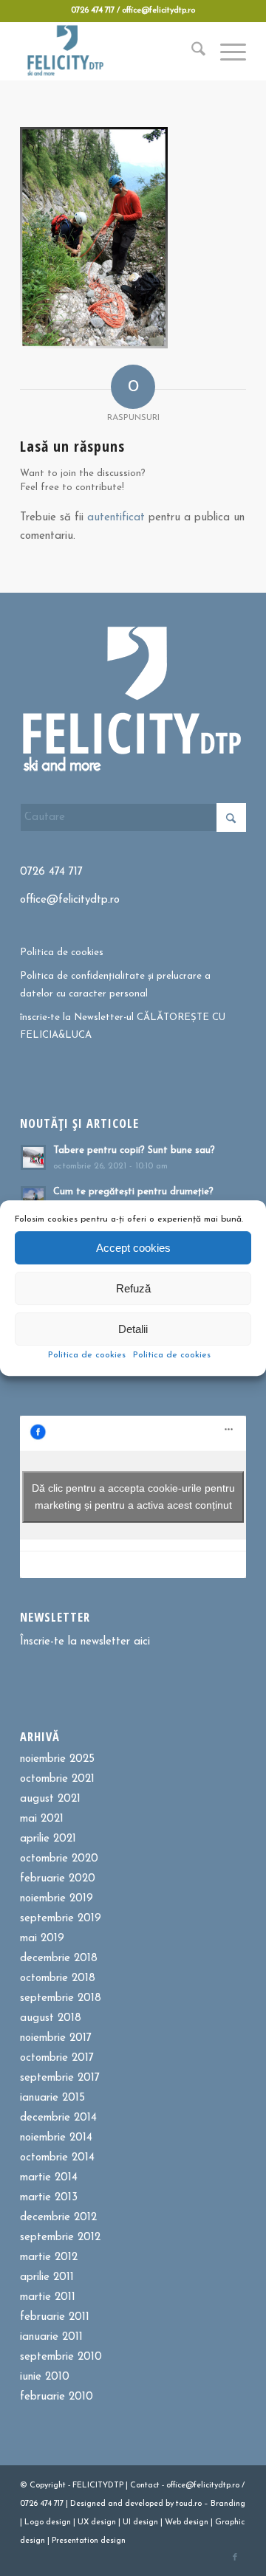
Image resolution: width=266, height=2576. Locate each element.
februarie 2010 (57, 2397)
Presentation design (89, 2541)
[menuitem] (191, 51)
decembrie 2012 (58, 2218)
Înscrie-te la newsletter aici (85, 1642)
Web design (187, 2522)
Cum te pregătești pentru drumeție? (133, 1192)
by (170, 2504)
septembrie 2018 (61, 1998)
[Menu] (226, 51)
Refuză (133, 1288)
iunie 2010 (45, 2377)
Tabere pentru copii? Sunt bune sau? (134, 1150)
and (115, 2504)
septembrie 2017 (60, 2078)
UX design (97, 2522)
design (58, 2522)
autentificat (116, 518)
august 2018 (51, 2018)
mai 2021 (42, 1819)
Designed (88, 2504)
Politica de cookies (87, 1355)
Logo (34, 2522)
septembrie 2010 (61, 2357)
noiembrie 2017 (56, 2038)
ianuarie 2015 (52, 2098)
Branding (228, 2504)
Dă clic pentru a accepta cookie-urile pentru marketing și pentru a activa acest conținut (133, 1497)
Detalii (133, 1329)
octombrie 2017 (57, 2058)
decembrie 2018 (59, 1959)
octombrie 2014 (57, 2158)
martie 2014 (49, 2178)
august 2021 (50, 1799)
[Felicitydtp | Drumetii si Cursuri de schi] (110, 51)
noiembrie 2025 (57, 1759)
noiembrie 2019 (57, 1899)
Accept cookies (133, 1248)
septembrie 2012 (60, 2238)
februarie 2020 (58, 1879)
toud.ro (189, 2504)
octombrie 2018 (58, 1979)
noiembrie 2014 (56, 2138)
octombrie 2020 (59, 1859)
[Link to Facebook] (235, 2558)
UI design (140, 2522)
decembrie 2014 (58, 2118)
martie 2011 (48, 2297)
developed (144, 2504)
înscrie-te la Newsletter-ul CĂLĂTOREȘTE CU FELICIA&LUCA (123, 1026)
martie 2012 (49, 2258)
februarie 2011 (55, 2317)
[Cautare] (191, 51)
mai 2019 (42, 1939)
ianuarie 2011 (51, 2337)
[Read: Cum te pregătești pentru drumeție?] (33, 1199)
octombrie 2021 (57, 1779)
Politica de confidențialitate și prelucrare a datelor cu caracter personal (115, 985)
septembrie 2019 (61, 1919)
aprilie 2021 (48, 1839)
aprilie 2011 (47, 2277)
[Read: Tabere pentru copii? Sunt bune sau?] (33, 1157)
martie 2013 (49, 2198)
